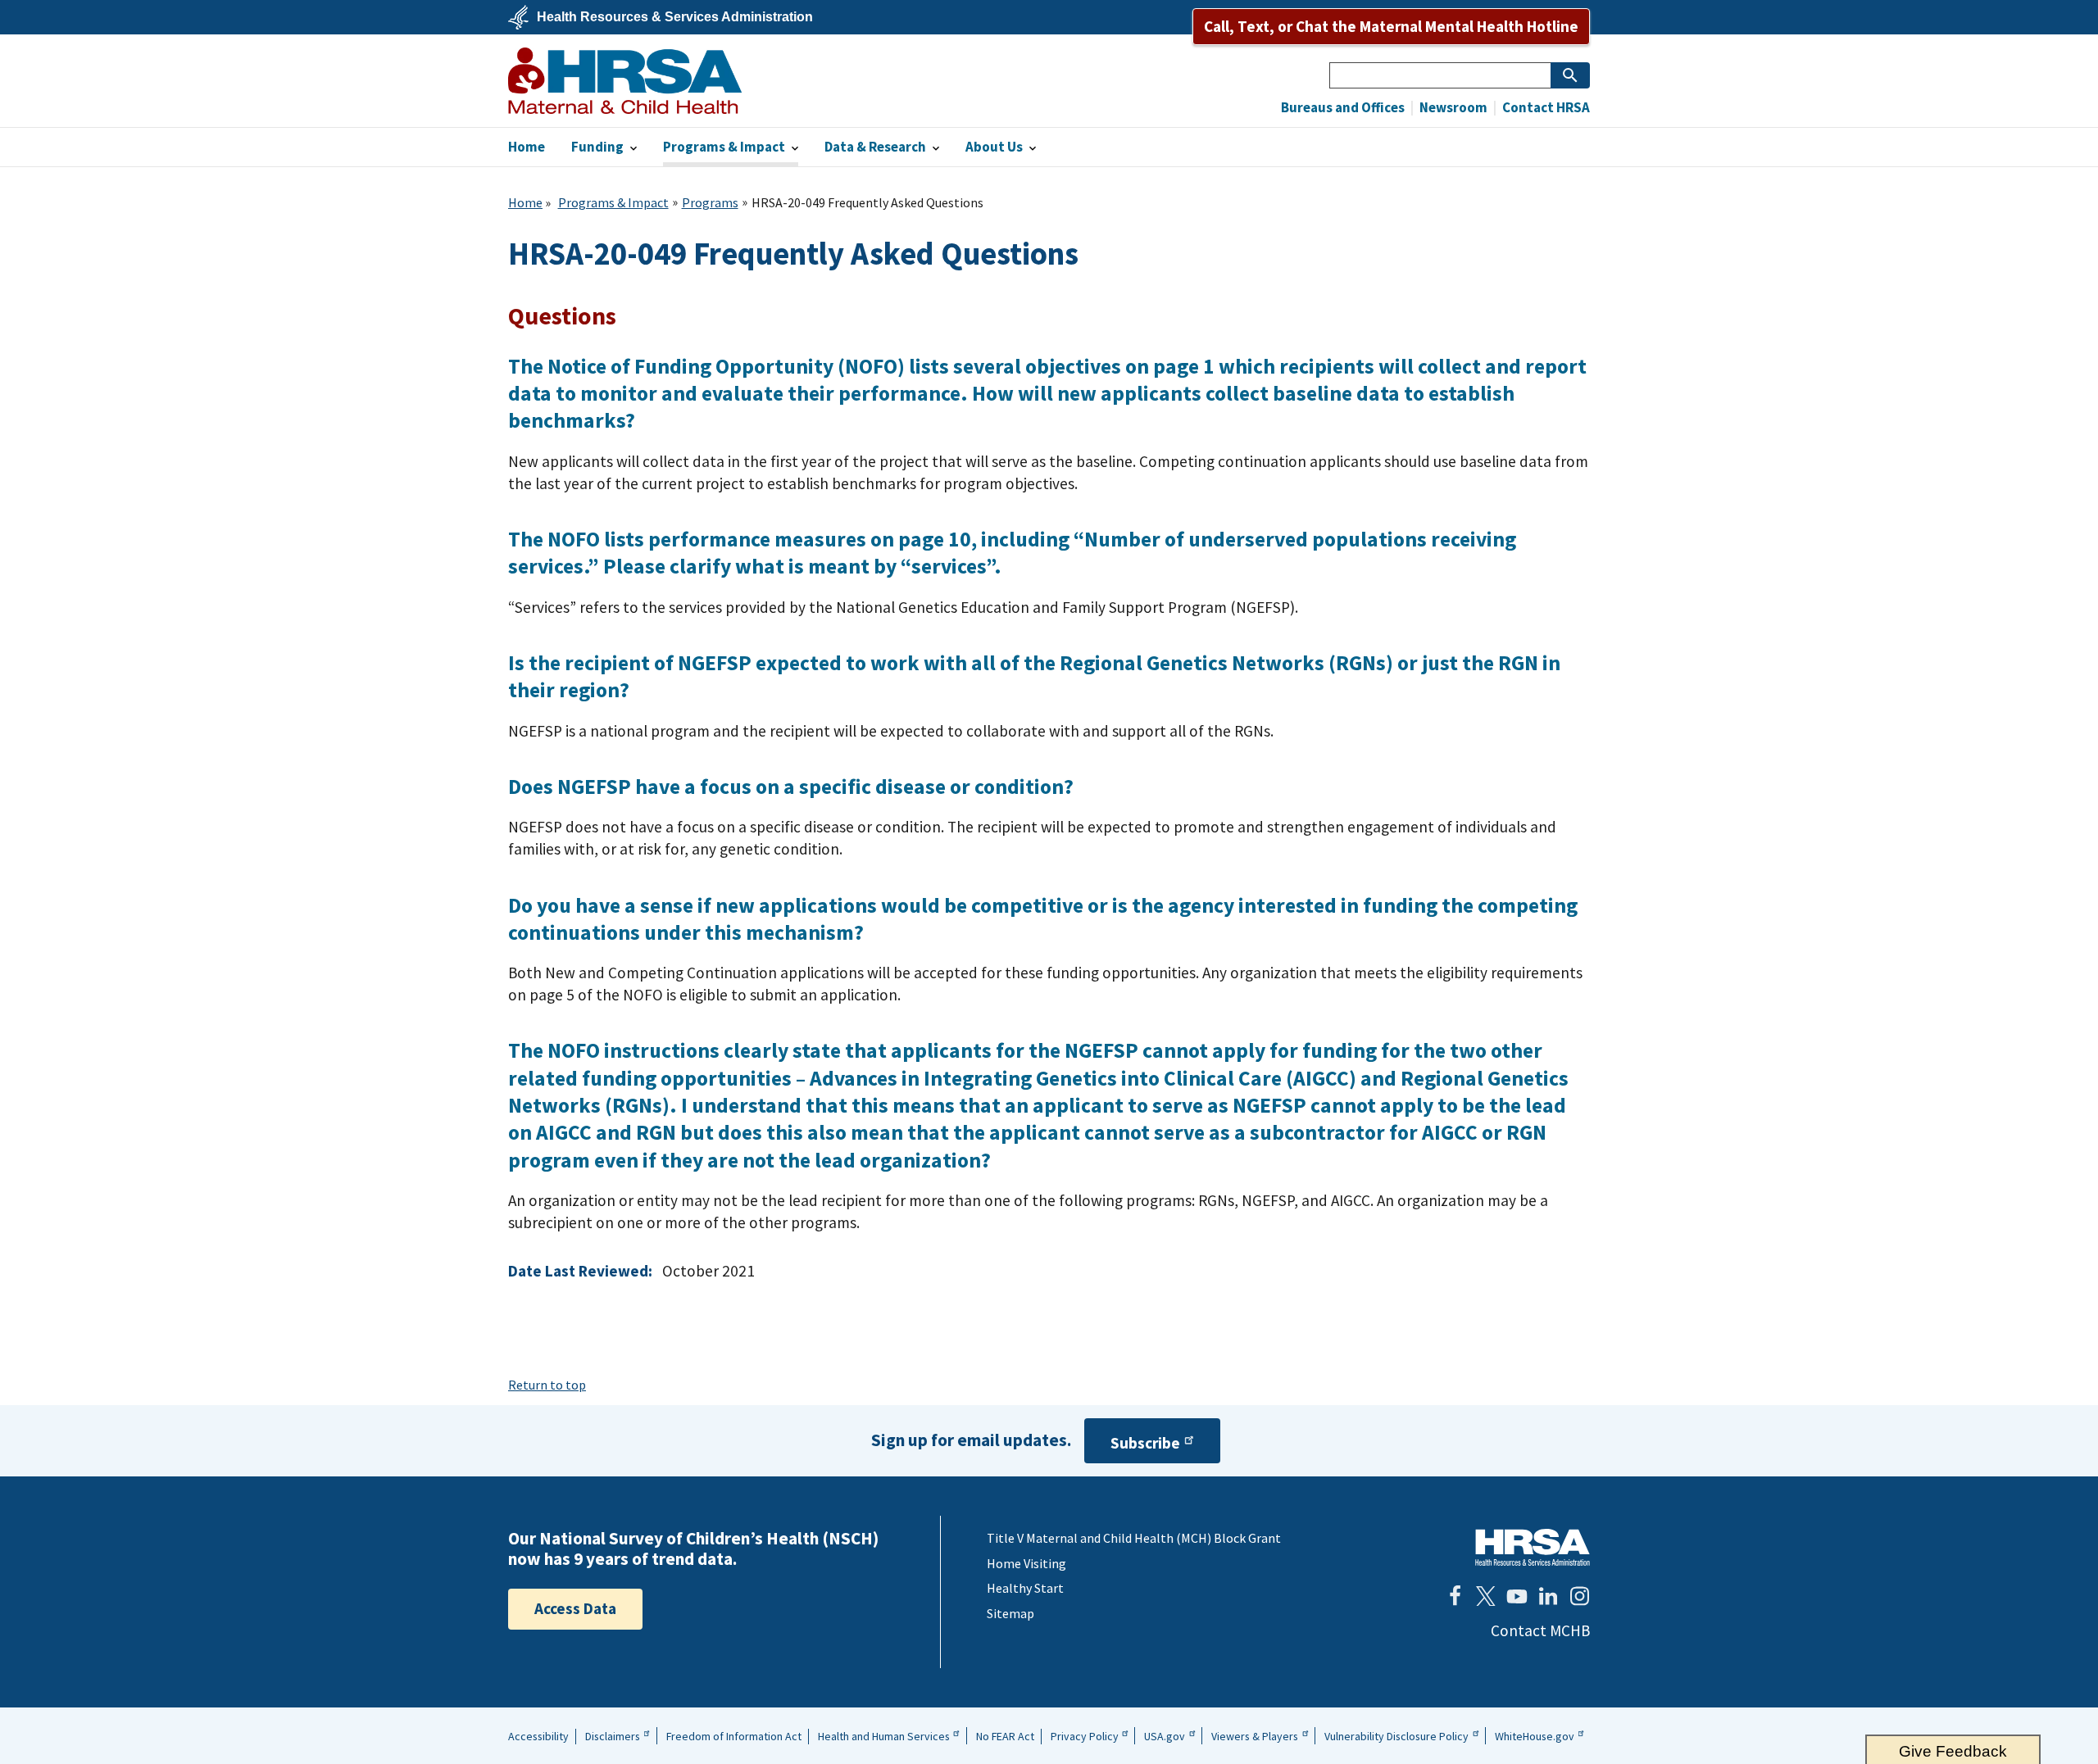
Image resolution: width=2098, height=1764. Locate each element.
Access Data (575, 1608)
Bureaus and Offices (1343, 108)
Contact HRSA (1545, 108)
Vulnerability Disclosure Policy (1396, 1736)
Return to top (547, 1385)
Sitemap (1010, 1613)
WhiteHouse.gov (1535, 1736)
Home (525, 202)
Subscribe (1145, 1443)
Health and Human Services (884, 1736)
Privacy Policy (1085, 1736)
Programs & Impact (613, 202)
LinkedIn (1548, 1596)
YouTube (1517, 1596)
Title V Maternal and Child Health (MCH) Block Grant (1134, 1538)
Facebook (1455, 1596)
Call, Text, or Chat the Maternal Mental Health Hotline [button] (1391, 26)
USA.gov (1165, 1736)
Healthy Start (1025, 1588)
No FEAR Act (1005, 1736)
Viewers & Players (1255, 1736)
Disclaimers (613, 1736)
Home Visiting (1026, 1563)
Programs (710, 202)
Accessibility (538, 1736)
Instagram (1579, 1596)
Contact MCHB (1540, 1630)
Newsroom (1452, 108)
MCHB (625, 81)
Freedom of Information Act (734, 1736)
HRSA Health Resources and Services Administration (1533, 1547)
